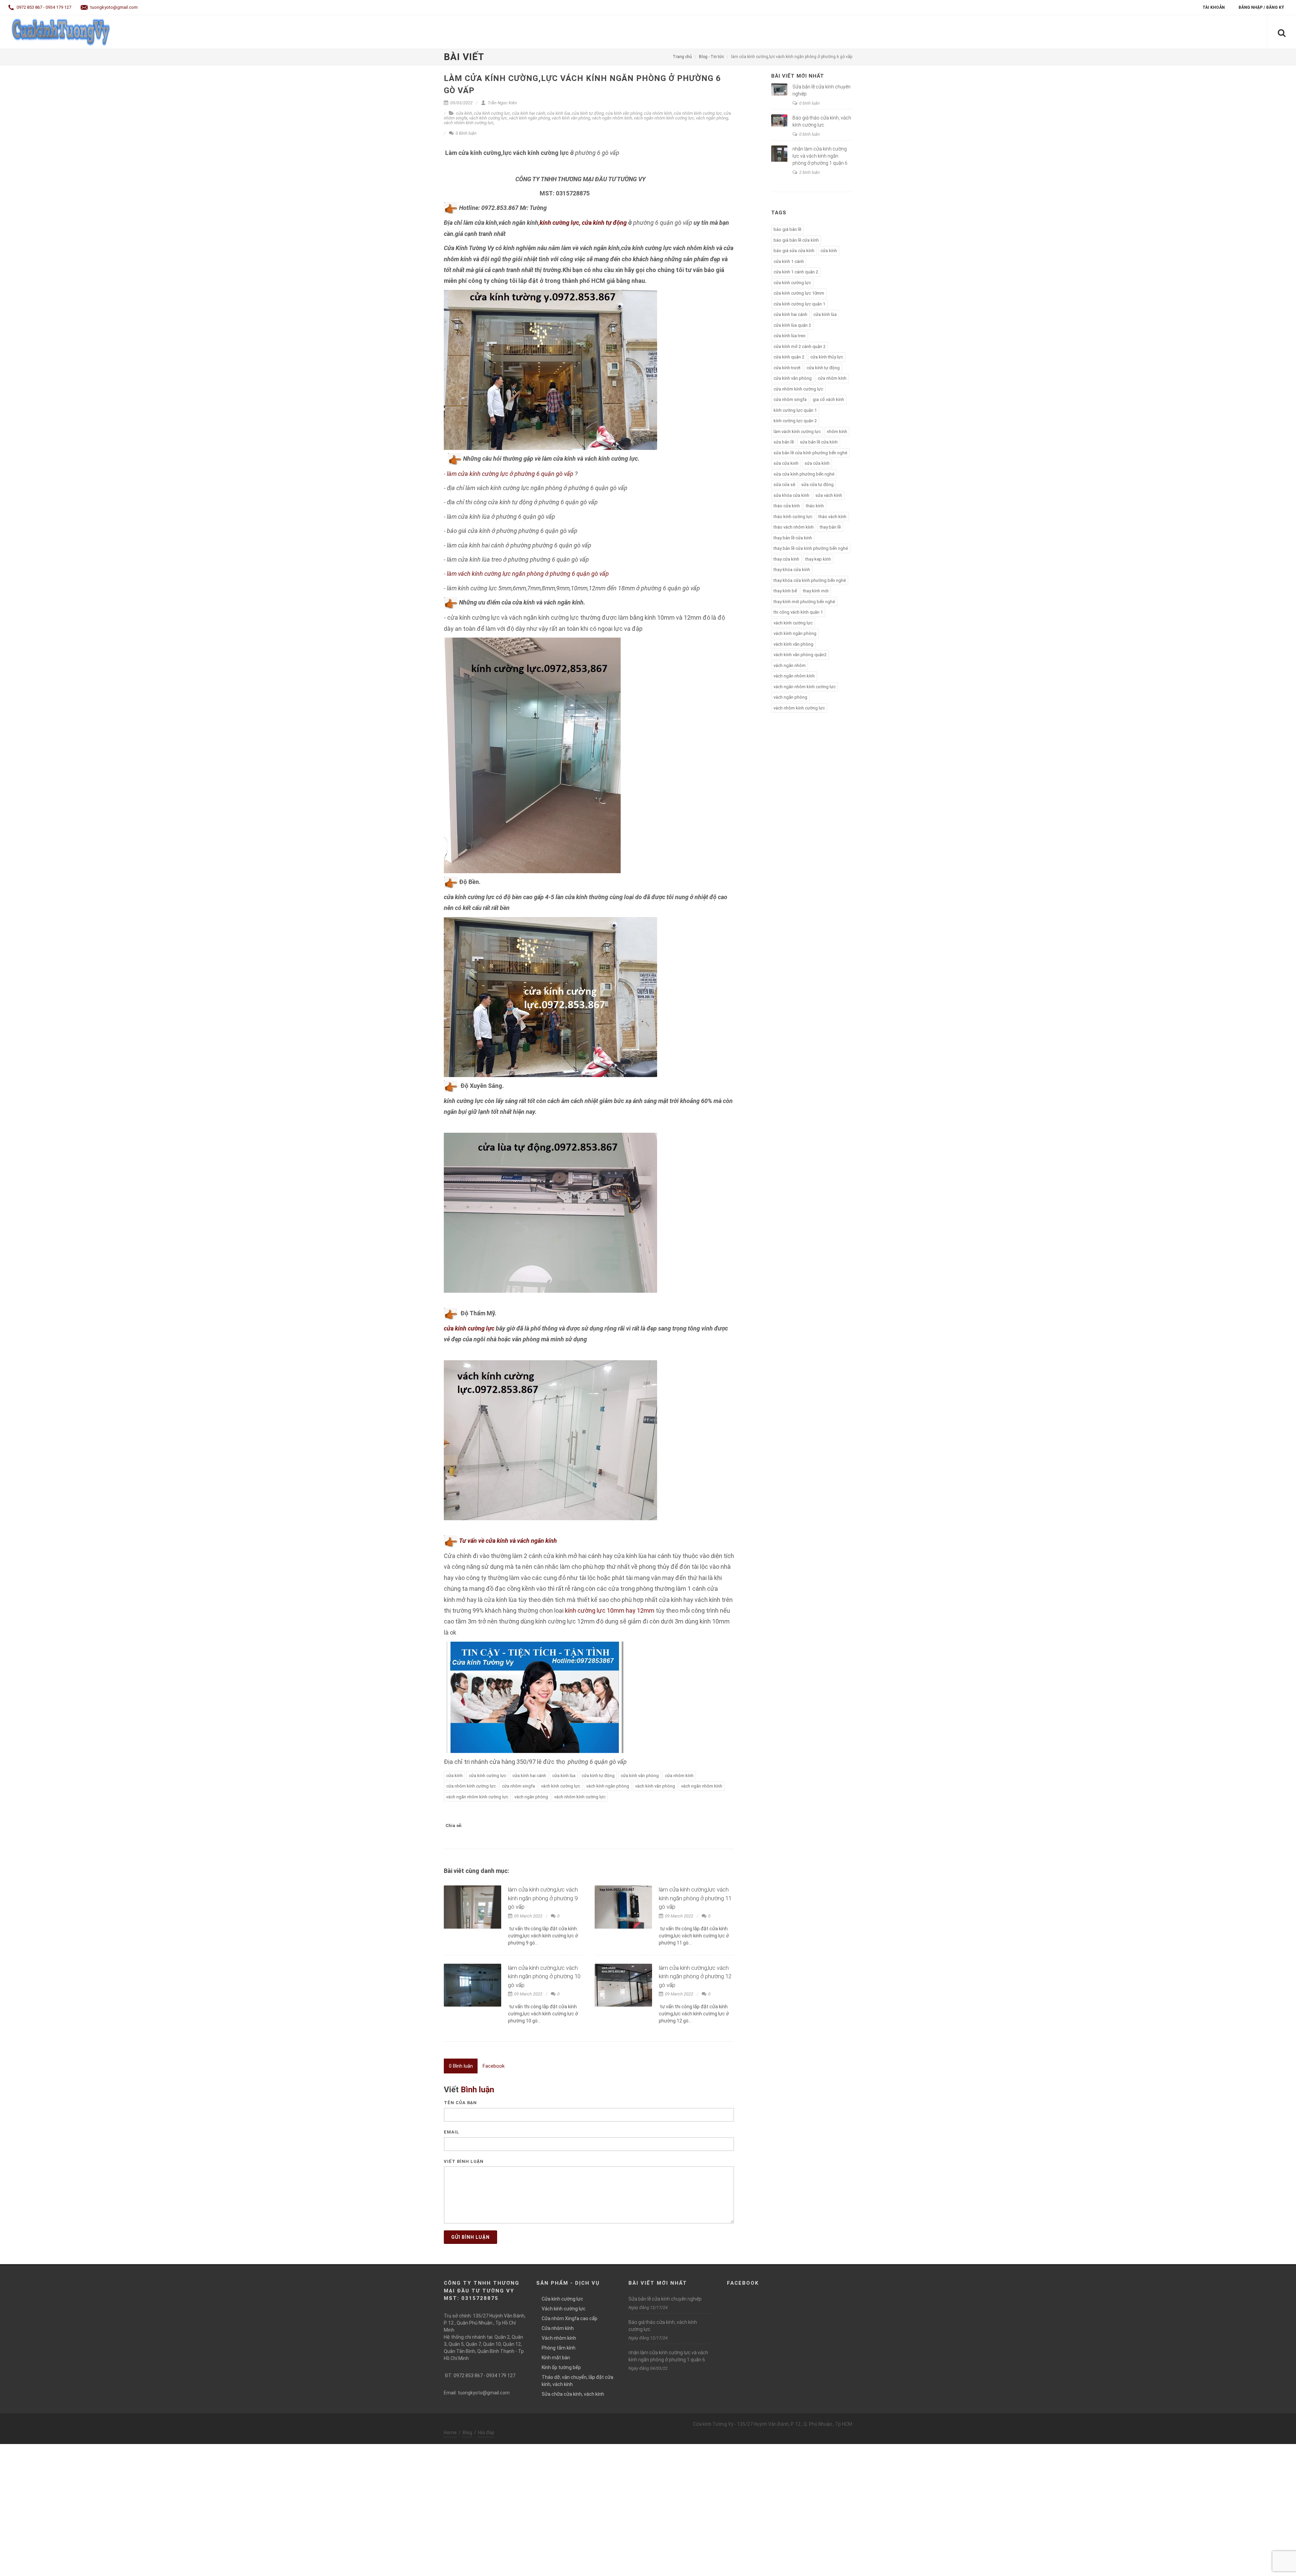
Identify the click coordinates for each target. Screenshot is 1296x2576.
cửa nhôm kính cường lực (698, 113)
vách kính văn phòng (571, 118)
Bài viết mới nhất (798, 76)
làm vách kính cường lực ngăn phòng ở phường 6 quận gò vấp (528, 574)
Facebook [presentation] (494, 2066)
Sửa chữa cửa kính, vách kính (573, 2394)
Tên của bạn (460, 2103)
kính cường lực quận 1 (795, 410)
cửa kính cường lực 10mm (799, 293)
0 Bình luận (466, 133)
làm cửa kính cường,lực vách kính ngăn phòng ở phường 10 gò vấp (544, 1976)
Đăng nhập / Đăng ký (1261, 7)
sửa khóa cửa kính (791, 495)
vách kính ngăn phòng (530, 118)
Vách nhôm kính (559, 2338)
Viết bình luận (464, 2161)
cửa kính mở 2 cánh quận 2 (800, 346)
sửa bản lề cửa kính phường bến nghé (810, 453)
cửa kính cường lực (492, 113)
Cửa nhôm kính (558, 2328)
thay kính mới (816, 591)
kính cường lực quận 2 (795, 421)
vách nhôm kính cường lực (469, 123)
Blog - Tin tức (711, 57)
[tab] (461, 2066)
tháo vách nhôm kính (794, 527)
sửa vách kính (829, 495)
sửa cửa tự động (817, 485)
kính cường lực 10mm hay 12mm (609, 1611)
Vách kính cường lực (564, 2309)
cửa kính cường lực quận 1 (799, 304)
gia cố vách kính (828, 399)
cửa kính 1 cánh (789, 261)
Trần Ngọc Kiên (502, 103)
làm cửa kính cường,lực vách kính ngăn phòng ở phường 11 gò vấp (695, 1898)
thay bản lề (830, 527)
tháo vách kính (832, 517)
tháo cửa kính (787, 506)
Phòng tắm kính (559, 2348)
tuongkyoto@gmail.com (114, 7)
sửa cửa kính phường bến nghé (804, 474)
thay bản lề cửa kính (793, 538)
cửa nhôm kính (658, 113)
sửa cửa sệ (784, 485)
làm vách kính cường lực (797, 432)
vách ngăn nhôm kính (612, 118)
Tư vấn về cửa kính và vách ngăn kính (508, 1541)
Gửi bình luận (470, 2237)
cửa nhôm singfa (518, 1786)
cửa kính (464, 113)
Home (450, 2433)
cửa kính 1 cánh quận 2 (796, 272)
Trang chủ (682, 57)
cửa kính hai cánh (529, 113)
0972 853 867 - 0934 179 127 (43, 7)
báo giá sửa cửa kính (794, 251)
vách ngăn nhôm (790, 665)
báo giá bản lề (787, 229)
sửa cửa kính (817, 463)
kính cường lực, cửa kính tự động (583, 223)
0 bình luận (809, 103)
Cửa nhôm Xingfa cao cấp (570, 2318)
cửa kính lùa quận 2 (792, 325)
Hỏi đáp (486, 2433)
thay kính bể (785, 591)
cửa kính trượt (787, 368)
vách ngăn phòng (712, 118)
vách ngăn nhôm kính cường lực (664, 118)
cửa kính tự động (588, 113)
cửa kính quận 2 (789, 357)
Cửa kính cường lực (562, 2299)
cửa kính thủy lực (827, 357)
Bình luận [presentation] (461, 2066)
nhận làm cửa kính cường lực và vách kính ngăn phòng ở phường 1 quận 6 (820, 156)
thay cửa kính (786, 559)
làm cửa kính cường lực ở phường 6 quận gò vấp (509, 474)
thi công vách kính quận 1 (798, 612)
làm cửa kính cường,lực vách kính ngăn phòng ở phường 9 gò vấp (543, 1898)
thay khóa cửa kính (792, 570)
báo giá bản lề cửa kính (796, 240)
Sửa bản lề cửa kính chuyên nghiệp (665, 2299)
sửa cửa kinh (786, 463)
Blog (467, 2433)
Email (452, 2132)
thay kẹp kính (818, 559)
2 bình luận (809, 172)
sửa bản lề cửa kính (819, 442)
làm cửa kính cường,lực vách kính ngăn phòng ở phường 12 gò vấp (695, 1976)
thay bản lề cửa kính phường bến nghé (811, 548)
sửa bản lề (784, 442)
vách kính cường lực (488, 118)
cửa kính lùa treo (790, 336)
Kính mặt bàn (556, 2358)
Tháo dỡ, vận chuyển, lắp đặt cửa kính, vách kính (577, 2381)
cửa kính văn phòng (624, 113)
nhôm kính (837, 432)
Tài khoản (1214, 7)
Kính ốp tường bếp (561, 2367)
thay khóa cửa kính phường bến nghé (810, 580)
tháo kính (815, 506)
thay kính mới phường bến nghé (804, 602)
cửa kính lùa (559, 113)
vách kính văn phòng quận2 (800, 655)
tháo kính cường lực (793, 517)
